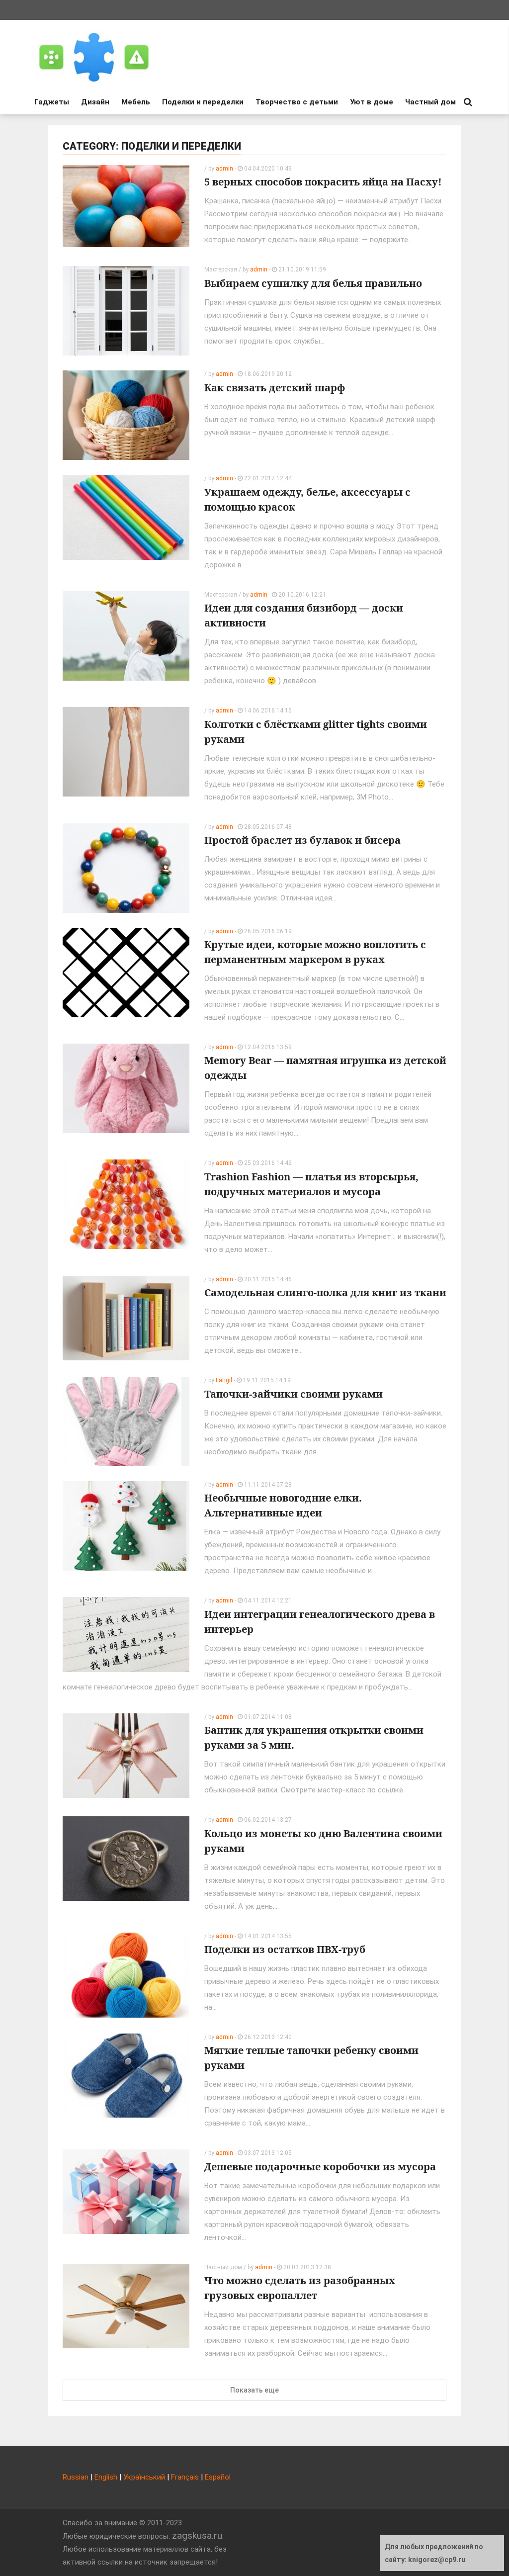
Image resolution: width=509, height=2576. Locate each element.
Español (218, 2477)
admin (224, 169)
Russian (76, 2477)
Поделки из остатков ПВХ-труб (285, 1949)
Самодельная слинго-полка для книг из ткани (325, 1292)
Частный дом (430, 102)
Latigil (224, 1380)
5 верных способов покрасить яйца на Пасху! (323, 182)
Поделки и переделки (203, 102)
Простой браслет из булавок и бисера (302, 840)
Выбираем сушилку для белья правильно (313, 283)
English (106, 2477)
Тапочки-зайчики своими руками (294, 1394)
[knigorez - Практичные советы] (94, 57)
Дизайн (95, 102)
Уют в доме (372, 102)
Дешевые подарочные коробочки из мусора (320, 2167)
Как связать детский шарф (275, 388)
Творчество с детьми (297, 102)
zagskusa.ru (197, 2535)
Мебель (136, 102)
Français (185, 2477)
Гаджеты (52, 102)
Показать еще (254, 2390)
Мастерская (221, 269)
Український (144, 2477)
